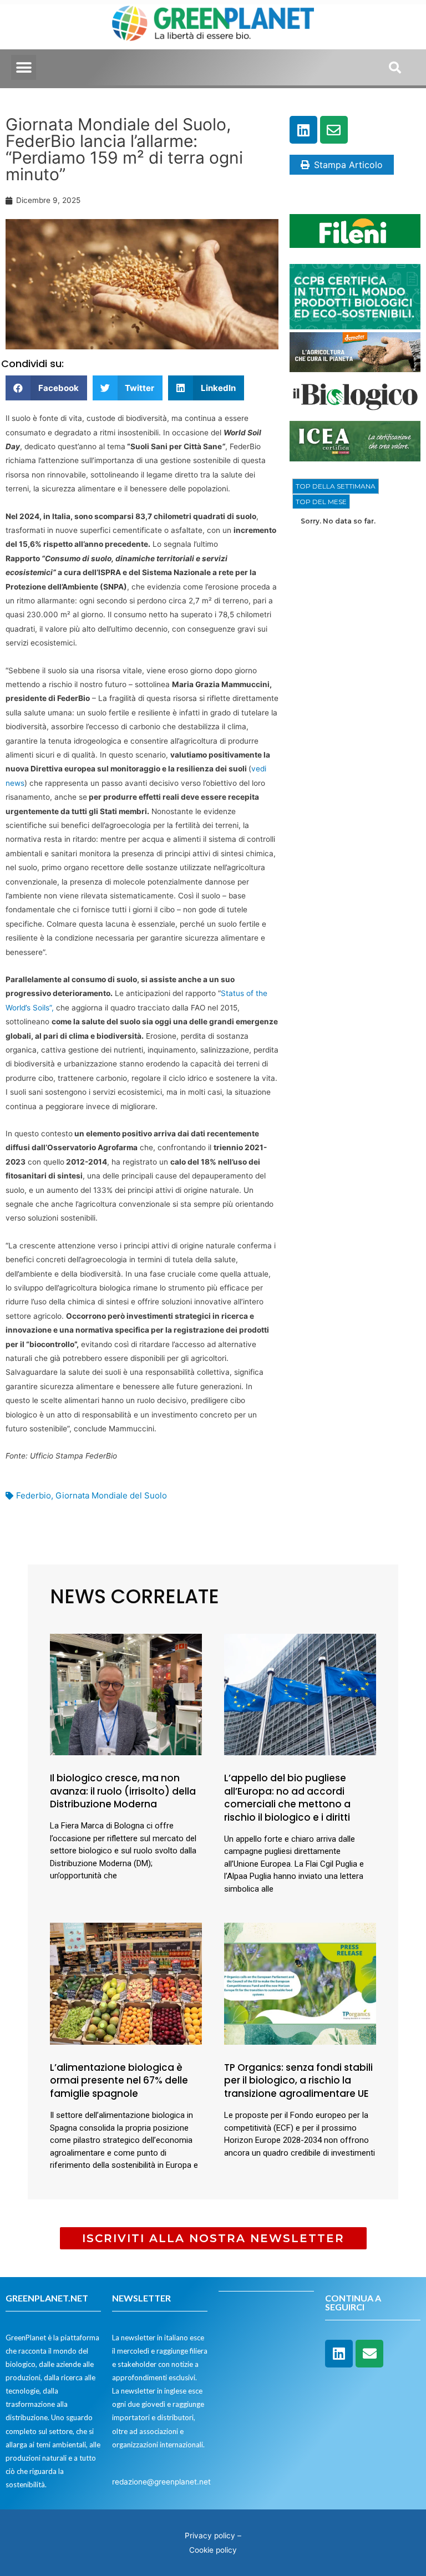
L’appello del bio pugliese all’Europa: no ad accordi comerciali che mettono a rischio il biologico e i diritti (287, 1798)
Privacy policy (210, 2536)
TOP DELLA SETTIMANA (336, 486)
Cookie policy (213, 2550)
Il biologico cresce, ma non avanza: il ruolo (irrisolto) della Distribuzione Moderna (123, 1791)
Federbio (34, 1495)
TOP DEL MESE (321, 502)
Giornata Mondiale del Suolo (111, 1495)
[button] (24, 67)
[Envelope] (334, 130)
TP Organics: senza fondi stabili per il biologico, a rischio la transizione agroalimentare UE (298, 2081)
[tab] (336, 486)
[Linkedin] (303, 130)
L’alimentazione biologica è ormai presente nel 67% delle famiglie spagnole (119, 2081)
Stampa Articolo (348, 165)
